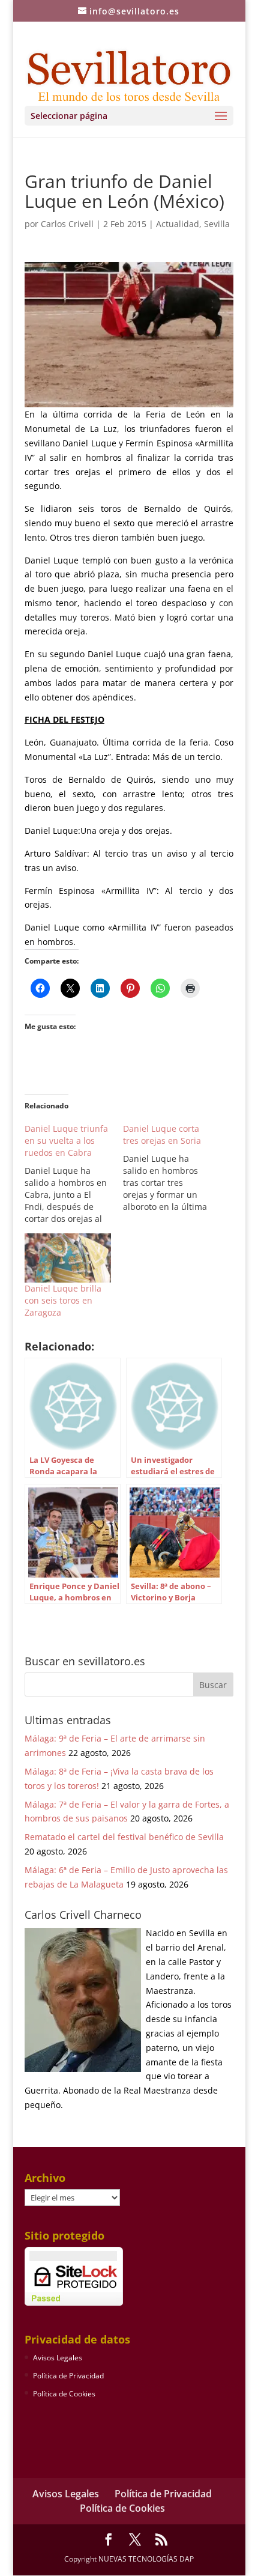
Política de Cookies (64, 2394)
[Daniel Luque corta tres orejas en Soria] (172, 1168)
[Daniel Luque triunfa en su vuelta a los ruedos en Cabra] (74, 1174)
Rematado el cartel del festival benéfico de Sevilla (124, 1837)
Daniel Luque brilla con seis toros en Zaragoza (63, 1300)
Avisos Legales (58, 2358)
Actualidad (178, 224)
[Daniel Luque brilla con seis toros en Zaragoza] (68, 1258)
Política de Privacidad (68, 2376)
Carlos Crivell (67, 224)
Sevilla (217, 224)
